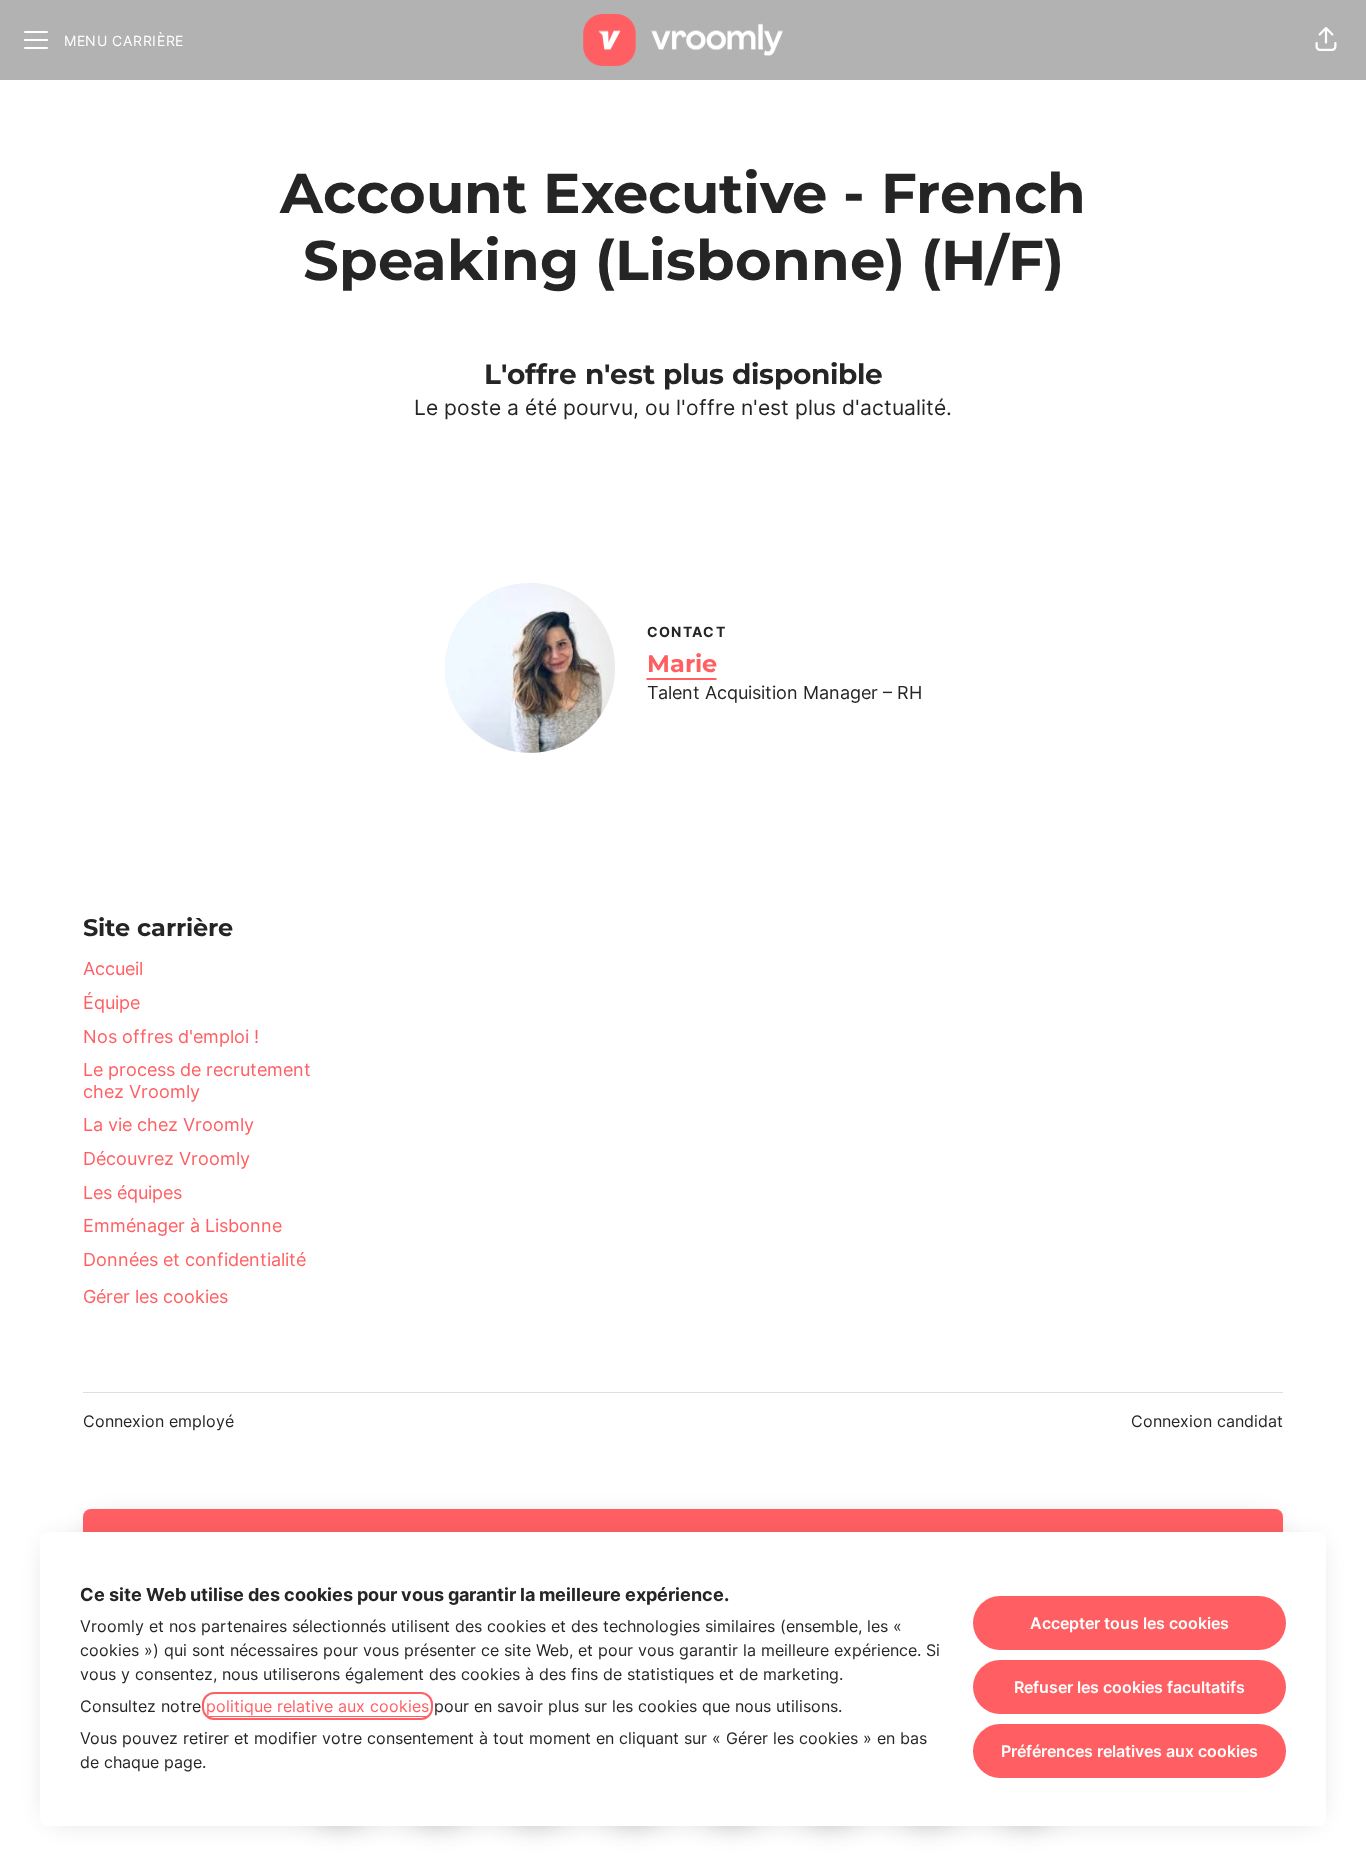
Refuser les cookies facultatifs (1129, 1687)
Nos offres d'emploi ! (171, 1036)
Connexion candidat (1207, 1421)
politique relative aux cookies (317, 1706)
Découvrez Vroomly (166, 1158)
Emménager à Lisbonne (182, 1225)
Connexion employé (158, 1421)
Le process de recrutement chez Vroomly (197, 1080)
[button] (1326, 40)
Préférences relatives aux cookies (1129, 1751)
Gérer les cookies (155, 1296)
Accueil (113, 968)
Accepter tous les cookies (1129, 1623)
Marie (682, 663)
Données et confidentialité (194, 1259)
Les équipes (132, 1192)
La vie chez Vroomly (168, 1124)
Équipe (111, 1002)
